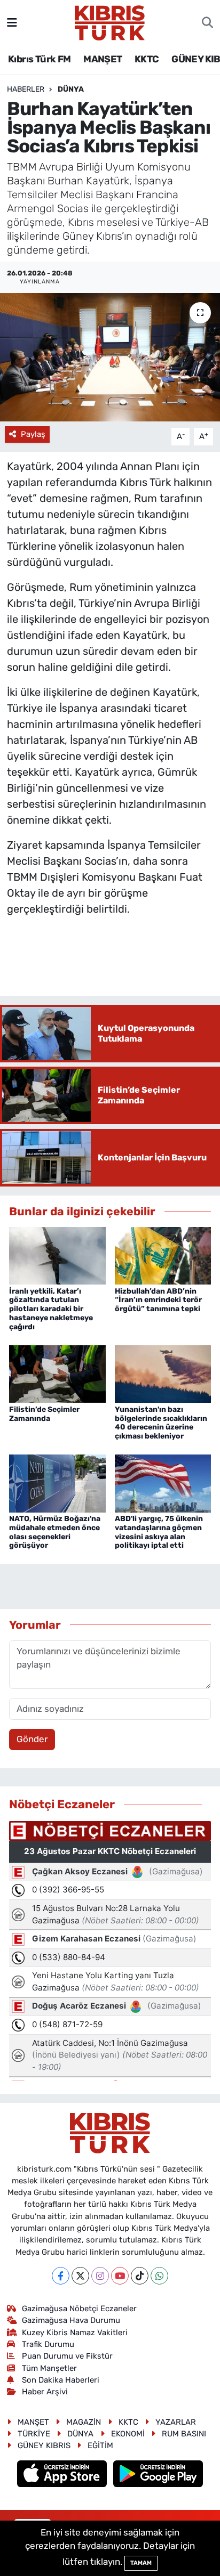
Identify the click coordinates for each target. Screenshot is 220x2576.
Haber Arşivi (45, 2392)
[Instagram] (100, 2276)
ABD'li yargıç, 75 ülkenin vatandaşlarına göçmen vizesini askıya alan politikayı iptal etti (159, 1532)
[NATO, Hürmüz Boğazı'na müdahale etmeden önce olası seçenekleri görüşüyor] (57, 1483)
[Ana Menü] (12, 22)
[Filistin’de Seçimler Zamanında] (57, 1374)
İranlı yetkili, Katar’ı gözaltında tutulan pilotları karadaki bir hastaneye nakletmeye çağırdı (51, 1309)
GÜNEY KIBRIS (44, 2445)
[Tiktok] (140, 2276)
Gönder (32, 1739)
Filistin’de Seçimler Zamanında (44, 1414)
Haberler (26, 89)
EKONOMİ (128, 2434)
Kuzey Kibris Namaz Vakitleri (75, 2333)
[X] (80, 2276)
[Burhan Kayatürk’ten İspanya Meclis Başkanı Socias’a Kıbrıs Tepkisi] (110, 357)
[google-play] (158, 2475)
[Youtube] (120, 2276)
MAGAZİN (84, 2422)
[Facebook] (61, 2276)
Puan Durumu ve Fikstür (67, 2356)
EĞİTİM (100, 2445)
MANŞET (103, 59)
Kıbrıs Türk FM (40, 59)
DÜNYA (71, 89)
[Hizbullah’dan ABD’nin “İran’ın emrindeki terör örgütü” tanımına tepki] (163, 1255)
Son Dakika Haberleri (61, 2380)
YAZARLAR (176, 2422)
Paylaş (33, 434)
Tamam (141, 2563)
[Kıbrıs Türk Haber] (110, 22)
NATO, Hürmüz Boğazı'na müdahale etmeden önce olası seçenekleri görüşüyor (55, 1532)
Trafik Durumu (48, 2344)
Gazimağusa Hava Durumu (71, 2320)
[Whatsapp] (159, 2276)
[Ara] (207, 23)
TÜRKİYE (34, 2434)
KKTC (147, 59)
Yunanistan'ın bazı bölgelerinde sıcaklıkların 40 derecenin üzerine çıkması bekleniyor (161, 1423)
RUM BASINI (184, 2434)
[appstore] (63, 2475)
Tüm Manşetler (49, 2368)
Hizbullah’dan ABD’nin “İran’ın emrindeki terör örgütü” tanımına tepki (158, 1300)
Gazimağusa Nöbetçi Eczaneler (79, 2309)
